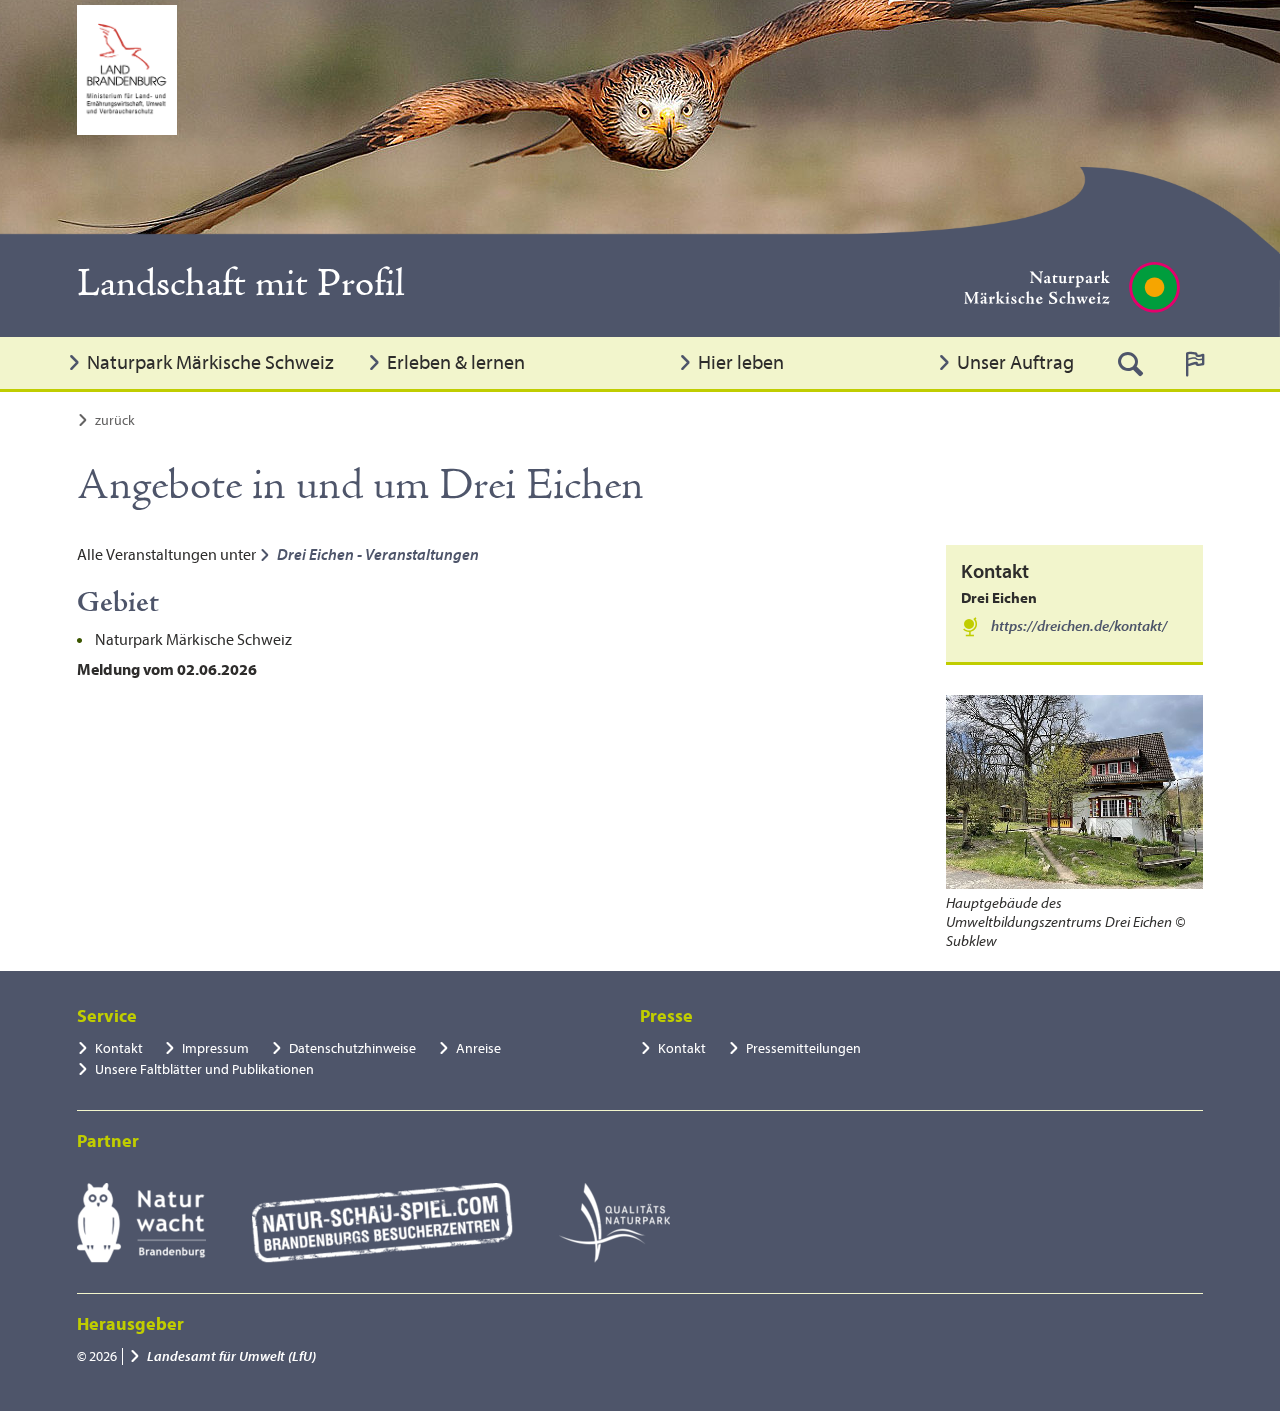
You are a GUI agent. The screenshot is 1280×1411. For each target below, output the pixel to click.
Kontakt (119, 1048)
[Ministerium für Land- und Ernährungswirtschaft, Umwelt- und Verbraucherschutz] (127, 70)
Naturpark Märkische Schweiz (210, 362)
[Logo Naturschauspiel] (382, 1223)
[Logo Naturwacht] (141, 1223)
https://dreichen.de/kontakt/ (1079, 626)
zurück (115, 420)
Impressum (215, 1048)
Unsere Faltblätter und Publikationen (204, 1069)
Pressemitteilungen (803, 1048)
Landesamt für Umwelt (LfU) (231, 1356)
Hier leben (741, 362)
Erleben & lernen (456, 362)
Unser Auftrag (1015, 362)
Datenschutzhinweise (352, 1048)
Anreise (478, 1048)
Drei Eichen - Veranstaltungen (378, 555)
